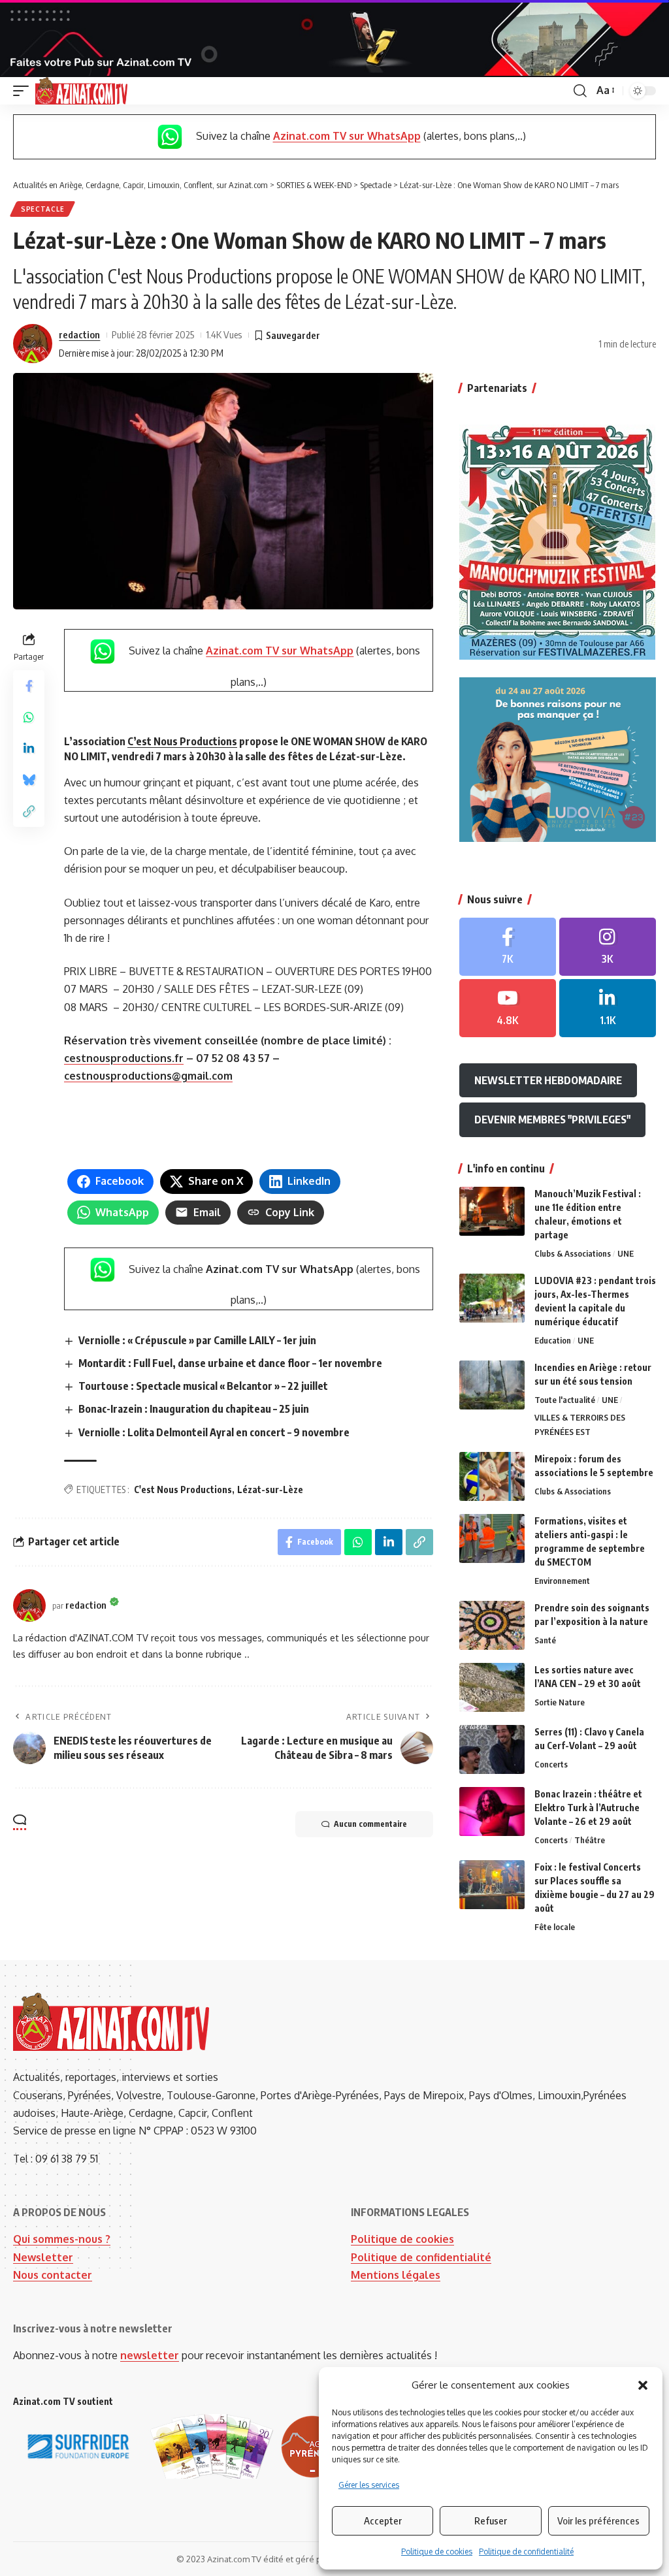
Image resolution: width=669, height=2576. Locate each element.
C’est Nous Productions (182, 741)
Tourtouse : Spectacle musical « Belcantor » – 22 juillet (203, 1386)
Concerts (551, 1764)
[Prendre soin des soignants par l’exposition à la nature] (492, 1625)
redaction (79, 334)
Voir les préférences (598, 2520)
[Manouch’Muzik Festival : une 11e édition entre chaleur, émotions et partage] (492, 1211)
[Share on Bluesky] (29, 780)
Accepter (383, 2520)
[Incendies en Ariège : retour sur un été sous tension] (492, 1385)
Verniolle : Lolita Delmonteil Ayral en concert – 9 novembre (214, 1432)
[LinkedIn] (608, 1008)
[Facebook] (508, 947)
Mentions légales (396, 2275)
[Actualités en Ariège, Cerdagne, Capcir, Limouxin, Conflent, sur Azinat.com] (81, 91)
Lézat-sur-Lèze (270, 1489)
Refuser (491, 2520)
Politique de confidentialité (526, 2552)
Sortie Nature (560, 1702)
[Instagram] (608, 947)
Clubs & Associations (573, 1253)
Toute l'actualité (565, 1400)
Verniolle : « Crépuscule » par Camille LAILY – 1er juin (197, 1340)
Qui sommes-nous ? (62, 2239)
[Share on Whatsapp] (29, 717)
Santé (545, 1640)
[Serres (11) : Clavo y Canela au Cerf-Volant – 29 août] (492, 1749)
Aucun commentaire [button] (370, 1824)
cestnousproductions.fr (124, 1058)
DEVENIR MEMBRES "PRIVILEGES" (552, 1119)
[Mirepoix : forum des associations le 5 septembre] (492, 1476)
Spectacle (42, 209)
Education (553, 1340)
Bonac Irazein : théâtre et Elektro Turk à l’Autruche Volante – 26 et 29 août (588, 1808)
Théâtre (590, 1840)
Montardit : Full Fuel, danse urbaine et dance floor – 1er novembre (230, 1363)
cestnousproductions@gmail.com (148, 1076)
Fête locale (555, 1927)
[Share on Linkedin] (29, 749)
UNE (626, 1253)
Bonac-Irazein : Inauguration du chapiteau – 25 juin (194, 1409)
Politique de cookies (437, 2552)
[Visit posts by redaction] (33, 344)
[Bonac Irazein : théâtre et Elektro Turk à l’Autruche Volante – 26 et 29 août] (492, 1811)
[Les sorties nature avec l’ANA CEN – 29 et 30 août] (492, 1687)
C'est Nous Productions (183, 1489)
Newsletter (43, 2257)
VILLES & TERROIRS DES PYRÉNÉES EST (580, 1425)
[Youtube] (508, 1008)
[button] (643, 2385)
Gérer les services (369, 2485)
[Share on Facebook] (29, 686)
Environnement (562, 1581)
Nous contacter (53, 2275)
